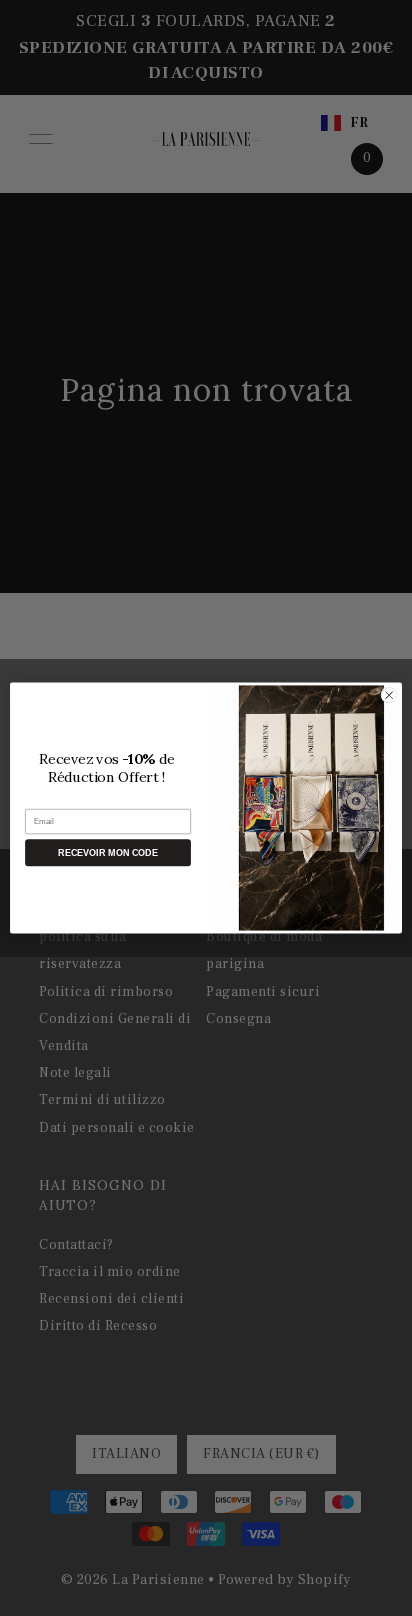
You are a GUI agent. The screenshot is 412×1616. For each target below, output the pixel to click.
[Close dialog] (389, 695)
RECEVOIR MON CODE (107, 853)
